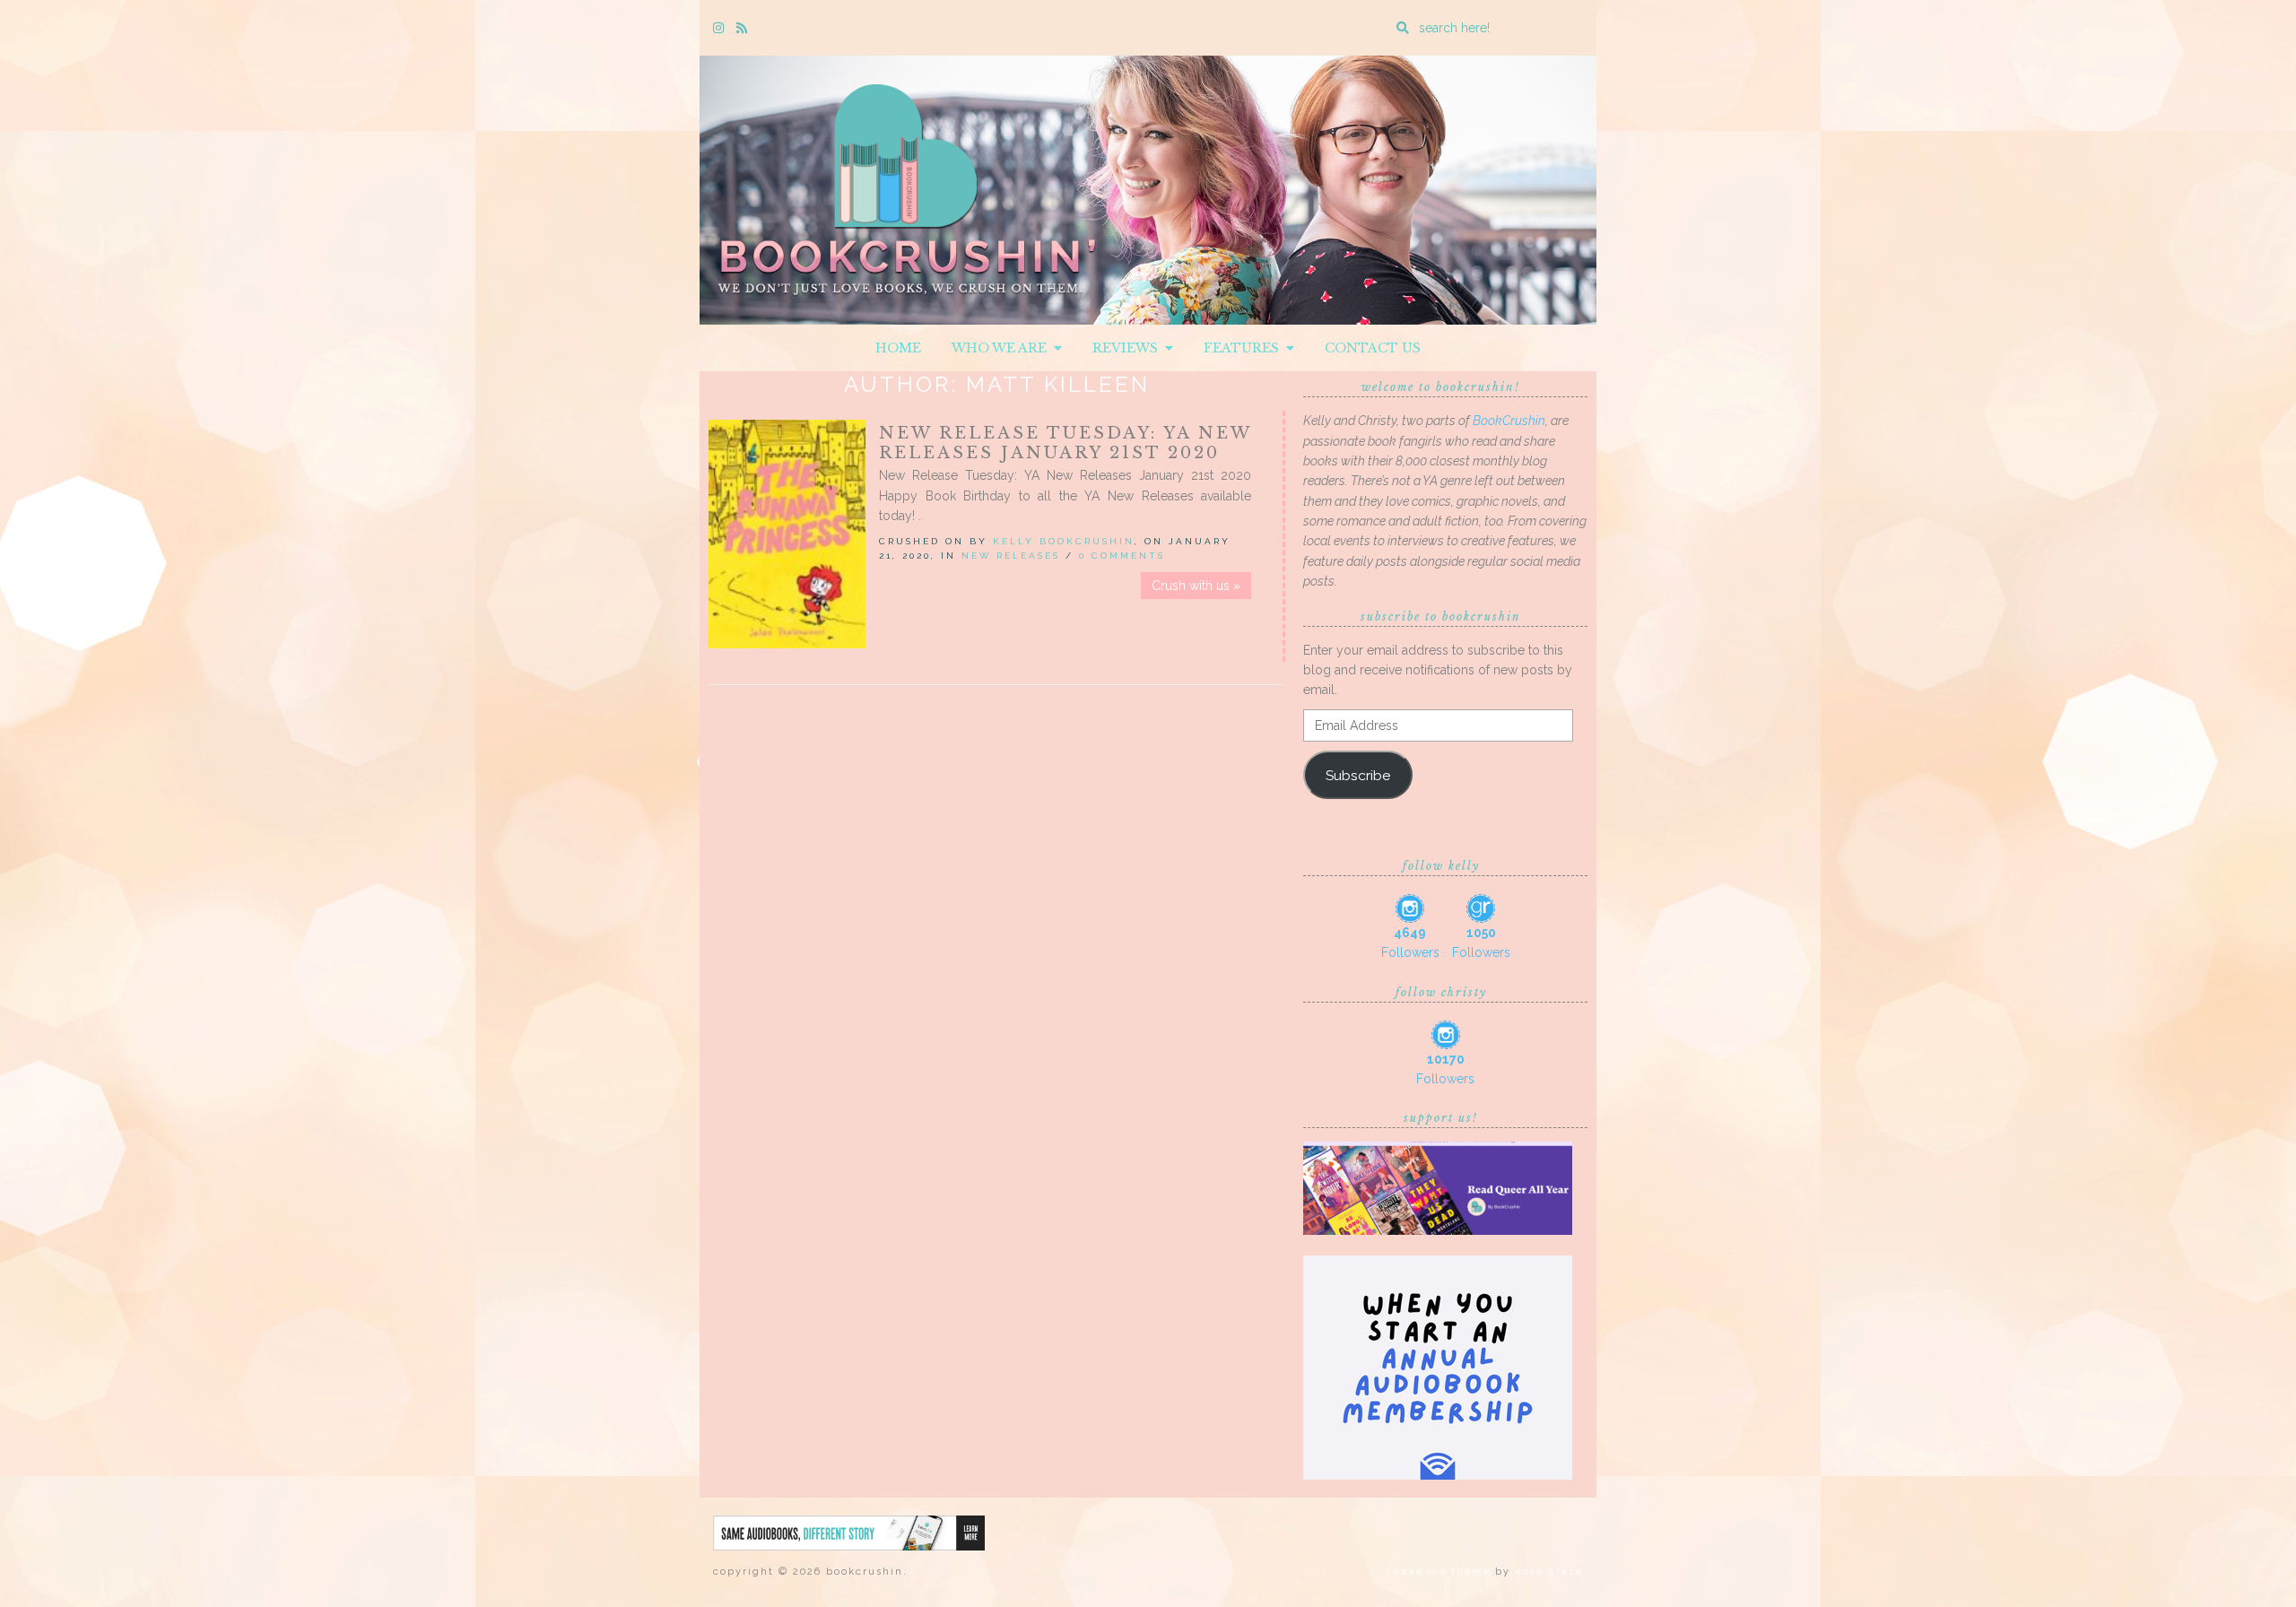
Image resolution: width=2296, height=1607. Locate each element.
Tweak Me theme (1439, 1572)
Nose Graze (1549, 1572)
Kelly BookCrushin (1064, 541)
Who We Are (1003, 348)
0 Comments (1122, 556)
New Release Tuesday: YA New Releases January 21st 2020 (1065, 443)
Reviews (1129, 348)
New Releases (1011, 556)
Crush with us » (1196, 586)
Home (898, 348)
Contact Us (1373, 348)
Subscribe (1358, 775)
